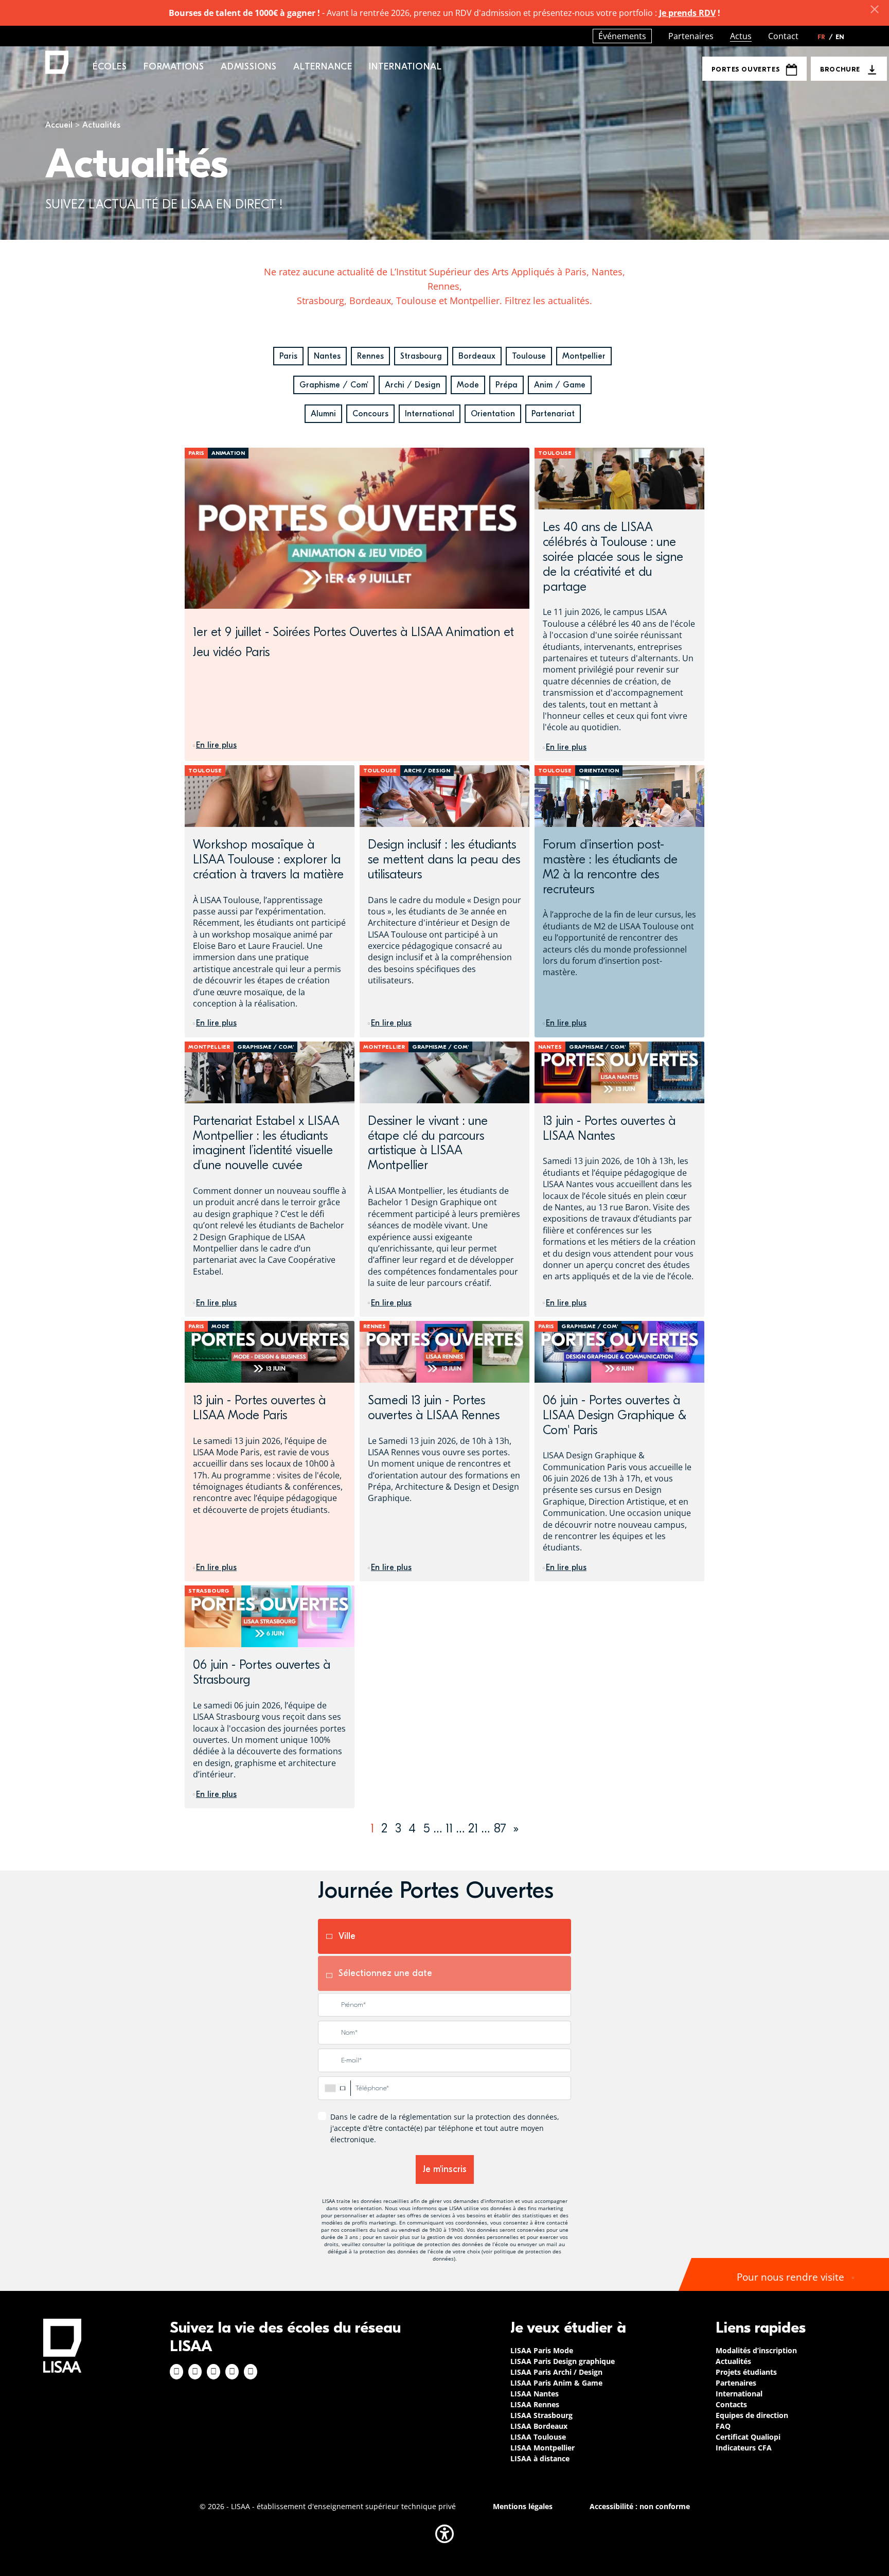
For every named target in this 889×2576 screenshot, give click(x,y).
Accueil (59, 125)
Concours (370, 414)
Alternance (323, 67)
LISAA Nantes (535, 2394)
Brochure (840, 69)
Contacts (731, 2404)
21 (473, 1828)
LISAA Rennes (535, 2404)
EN (840, 37)
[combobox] (334, 2088)
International (430, 414)
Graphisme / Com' (334, 385)
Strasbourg (421, 356)
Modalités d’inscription (756, 2350)
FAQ (723, 2426)
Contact (783, 36)
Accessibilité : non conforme (640, 2506)
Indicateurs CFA (744, 2448)
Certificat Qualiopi (748, 2437)
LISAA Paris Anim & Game (556, 2383)
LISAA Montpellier (543, 2448)
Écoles (110, 67)
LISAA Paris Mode (542, 2350)
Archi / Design (413, 385)
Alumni (323, 414)
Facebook (176, 2372)
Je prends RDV (687, 13)
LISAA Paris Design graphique (563, 2361)
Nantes (327, 356)
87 (500, 1828)
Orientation (493, 414)
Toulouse (529, 356)
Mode (468, 385)
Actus (741, 36)
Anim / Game (560, 385)
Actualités (733, 2361)
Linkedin (214, 2372)
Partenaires (691, 36)
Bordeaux (477, 356)
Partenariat (553, 414)
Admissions (249, 67)
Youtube (251, 2372)
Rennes (370, 356)
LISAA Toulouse (538, 2437)
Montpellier (584, 356)
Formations (174, 67)
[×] (875, 9)
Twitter (232, 2372)
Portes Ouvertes (745, 69)
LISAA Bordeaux (539, 2426)
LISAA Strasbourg (541, 2415)
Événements (622, 36)
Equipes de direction (752, 2415)
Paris (288, 356)
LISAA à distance (540, 2458)
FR (825, 37)
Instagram (195, 2372)
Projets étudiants (746, 2372)
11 (449, 1828)
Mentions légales (523, 2506)
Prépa (506, 385)
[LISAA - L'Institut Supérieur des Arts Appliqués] (62, 2346)
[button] (444, 2534)
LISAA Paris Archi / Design (556, 2372)
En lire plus (216, 745)
